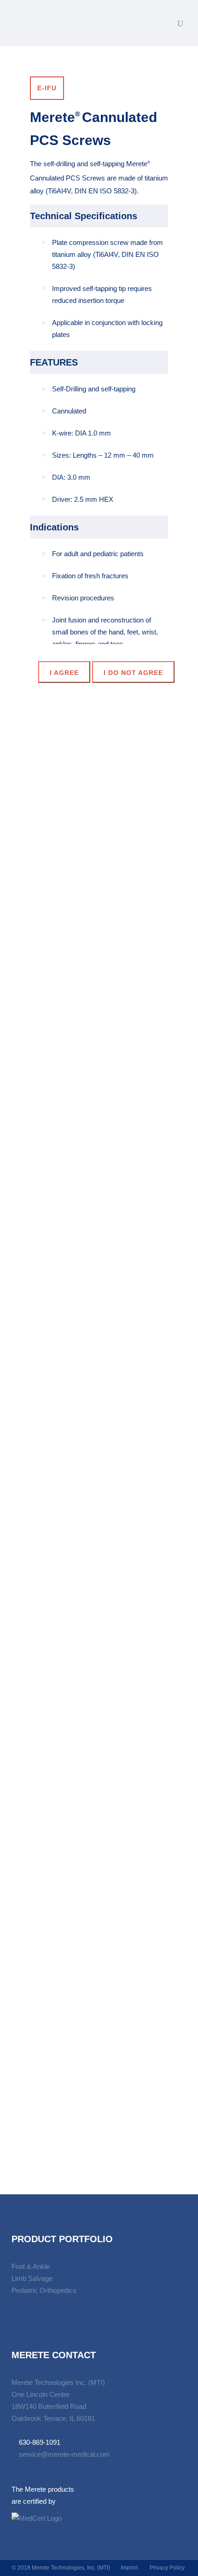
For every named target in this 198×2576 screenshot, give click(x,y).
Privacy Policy (167, 2568)
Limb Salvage (32, 2278)
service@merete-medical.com (64, 2454)
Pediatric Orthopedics (44, 2290)
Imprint (129, 2568)
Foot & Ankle (31, 2266)
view (99, 932)
